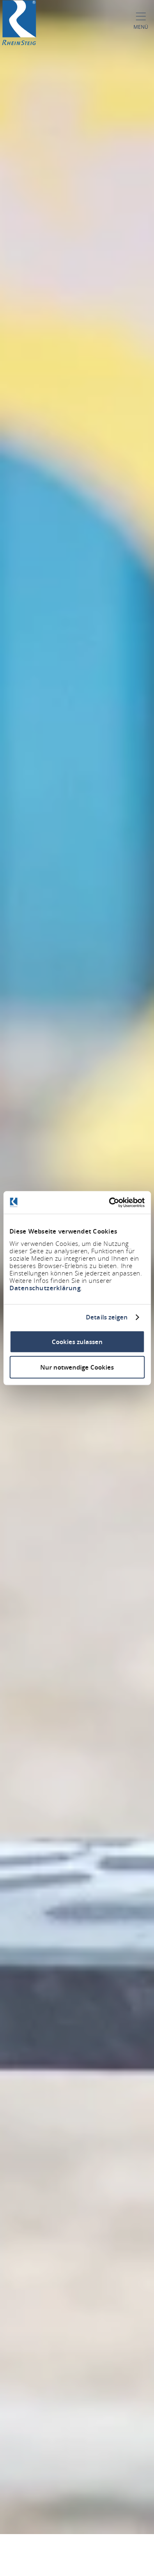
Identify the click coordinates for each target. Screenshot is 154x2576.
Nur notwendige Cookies (77, 1367)
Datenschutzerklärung (45, 1288)
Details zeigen (107, 1317)
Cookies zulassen (77, 1341)
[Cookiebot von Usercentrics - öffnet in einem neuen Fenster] (110, 1202)
